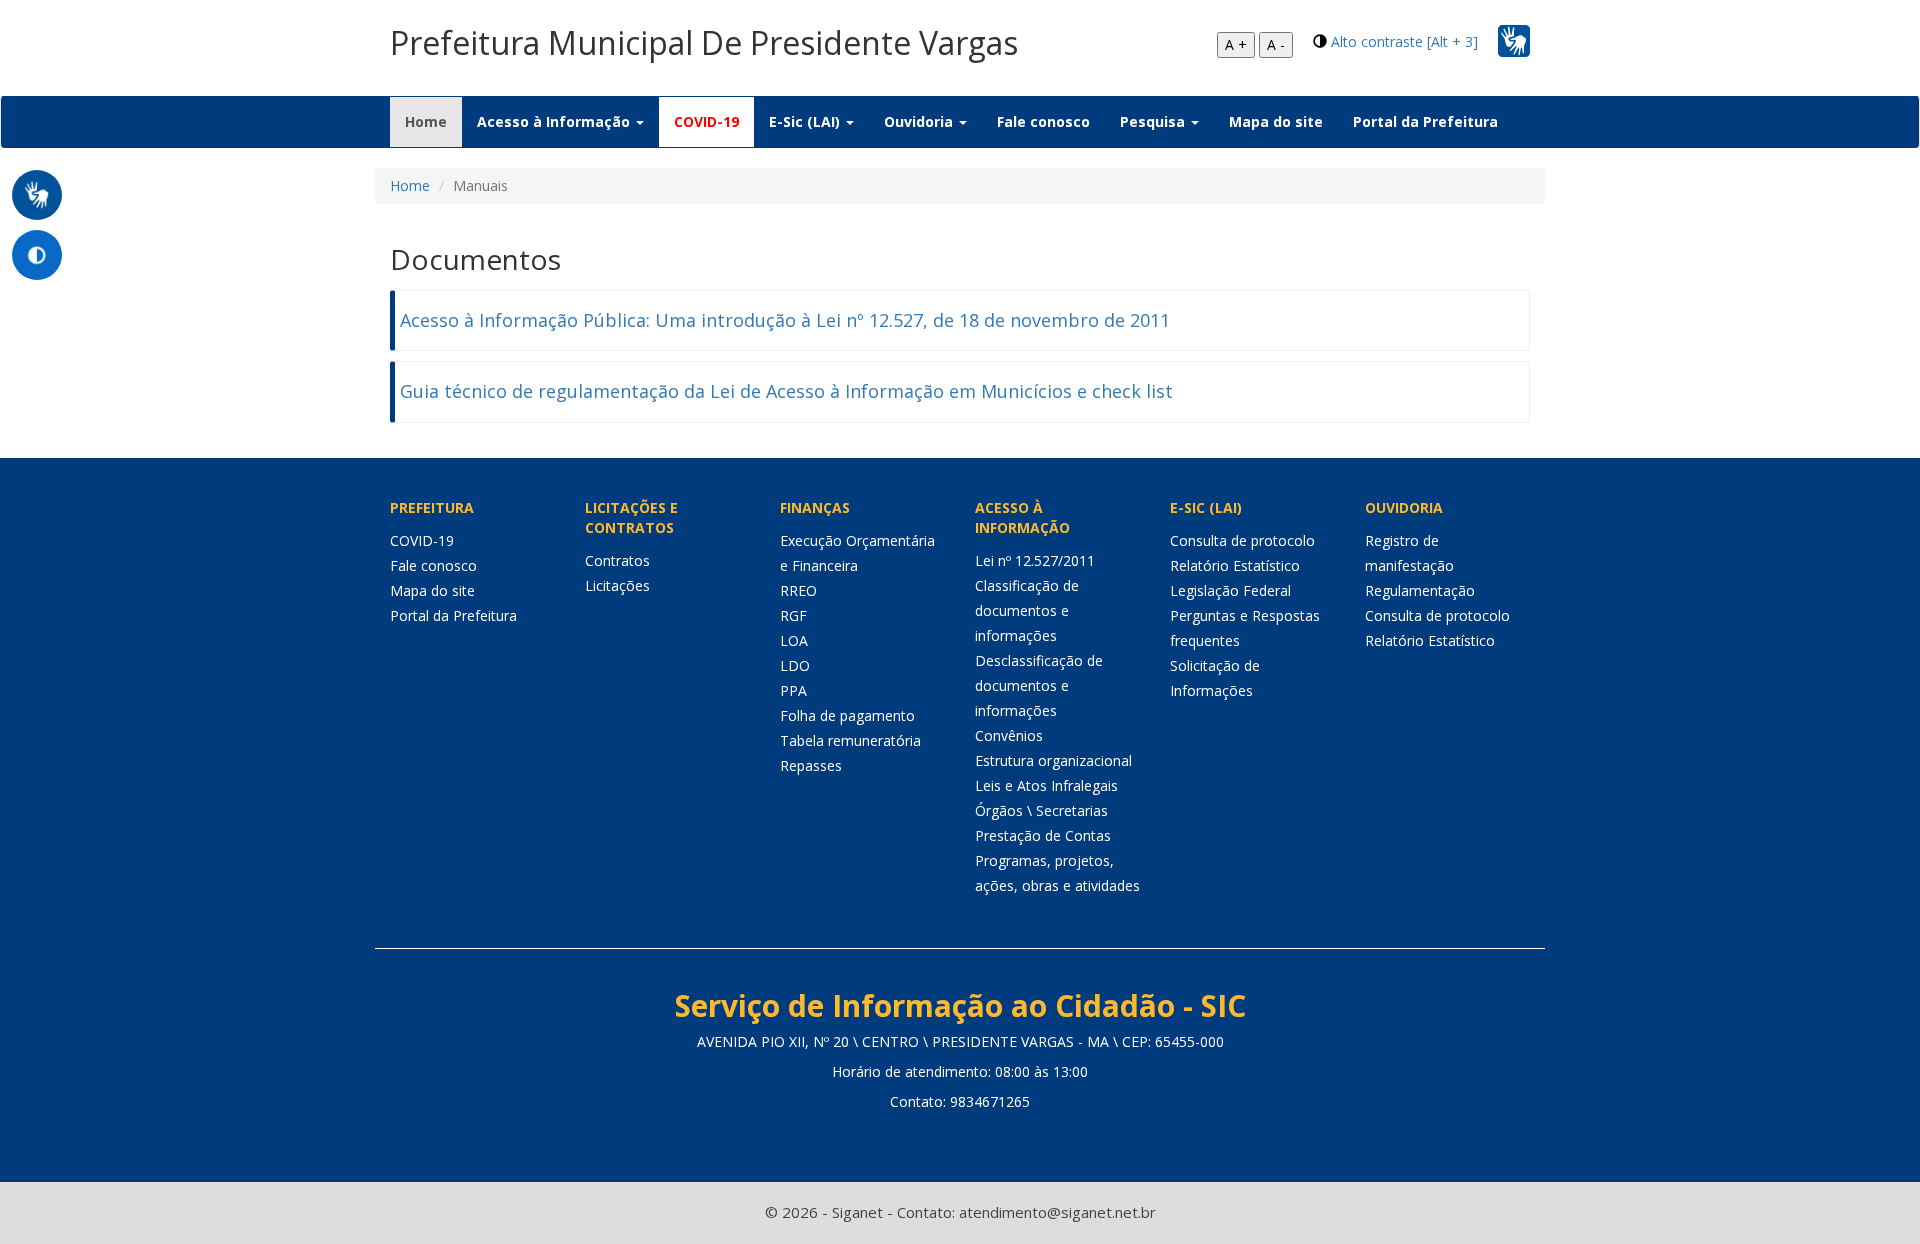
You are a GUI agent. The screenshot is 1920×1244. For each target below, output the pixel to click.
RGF (793, 615)
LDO (795, 665)
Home (433, 121)
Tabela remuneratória (850, 740)
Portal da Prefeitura (1425, 121)
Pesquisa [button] (1154, 121)
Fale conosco (1043, 121)
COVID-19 (706, 121)
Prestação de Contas (1043, 835)
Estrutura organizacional (1053, 760)
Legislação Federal (1230, 590)
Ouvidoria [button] (920, 121)
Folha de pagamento (847, 715)
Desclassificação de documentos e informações (1039, 685)
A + (1236, 44)
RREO (798, 590)
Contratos (617, 560)
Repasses (811, 765)
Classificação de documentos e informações (1027, 610)
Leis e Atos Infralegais (1046, 785)
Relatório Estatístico (1235, 565)
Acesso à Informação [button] (555, 121)
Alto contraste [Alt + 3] (1404, 41)
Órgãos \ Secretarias (1041, 810)
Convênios (1009, 735)
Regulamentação (1420, 590)
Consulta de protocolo (1242, 540)
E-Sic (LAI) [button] (806, 121)
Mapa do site (1276, 121)
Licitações (617, 585)
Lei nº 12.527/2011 (1035, 560)
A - (1276, 44)
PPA (793, 690)
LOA (794, 640)
